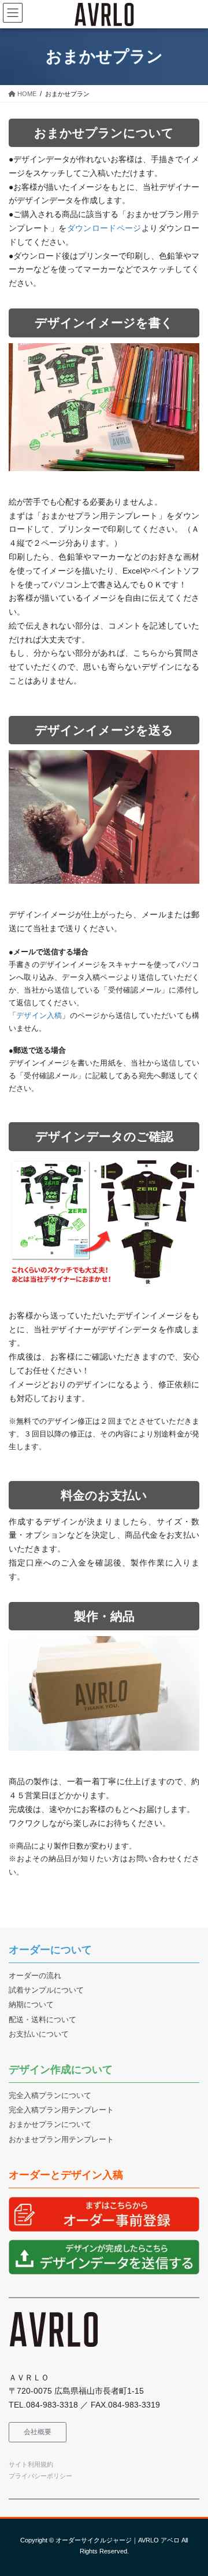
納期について (31, 2005)
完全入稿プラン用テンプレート (61, 2110)
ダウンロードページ (104, 228)
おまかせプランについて (50, 2125)
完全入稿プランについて (50, 2096)
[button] (38, 2432)
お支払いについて (39, 2034)
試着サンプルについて (46, 1990)
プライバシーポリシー (40, 2476)
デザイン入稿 (39, 1015)
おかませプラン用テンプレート (61, 2140)
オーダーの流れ (35, 1976)
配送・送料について (42, 2020)
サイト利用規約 (31, 2464)
